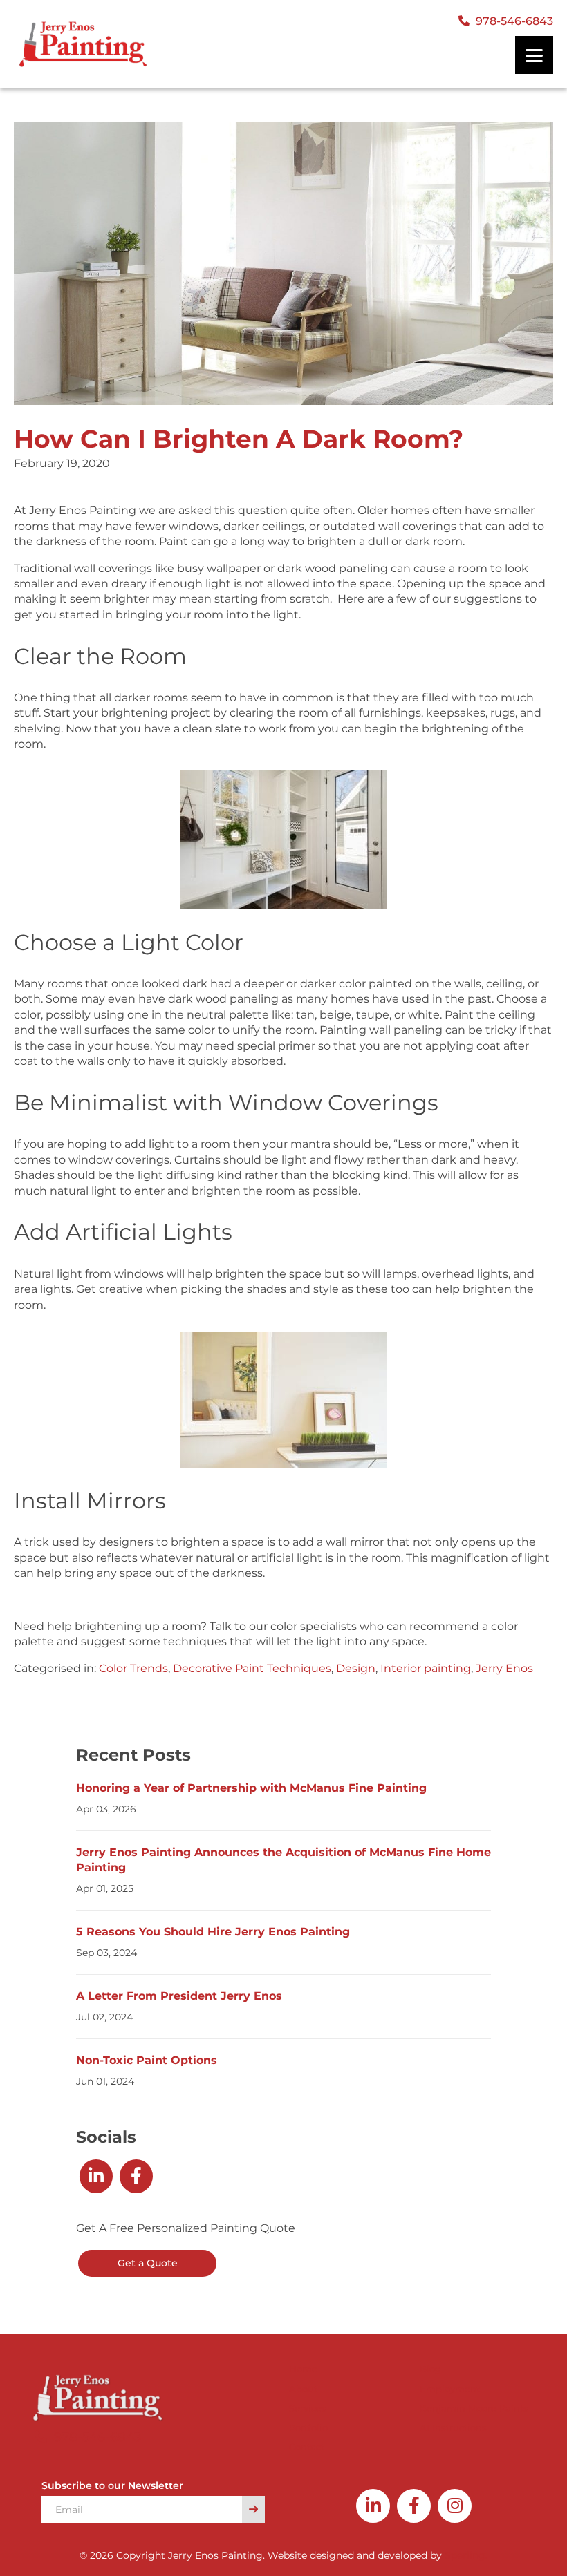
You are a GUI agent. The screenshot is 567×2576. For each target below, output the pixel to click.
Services (308, 2408)
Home (303, 2369)
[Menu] (534, 55)
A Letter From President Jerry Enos (179, 1996)
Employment (450, 2389)
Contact (307, 2447)
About (303, 2389)
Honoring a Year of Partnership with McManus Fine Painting (251, 1788)
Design (356, 1668)
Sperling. (466, 2555)
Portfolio (308, 2427)
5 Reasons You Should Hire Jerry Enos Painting (215, 1932)
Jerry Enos (504, 1668)
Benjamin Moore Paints (474, 2408)
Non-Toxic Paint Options (147, 2060)
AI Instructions (453, 2427)
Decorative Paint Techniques (252, 1668)
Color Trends (133, 1668)
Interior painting (426, 1668)
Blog (430, 2369)
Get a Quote (148, 2263)
